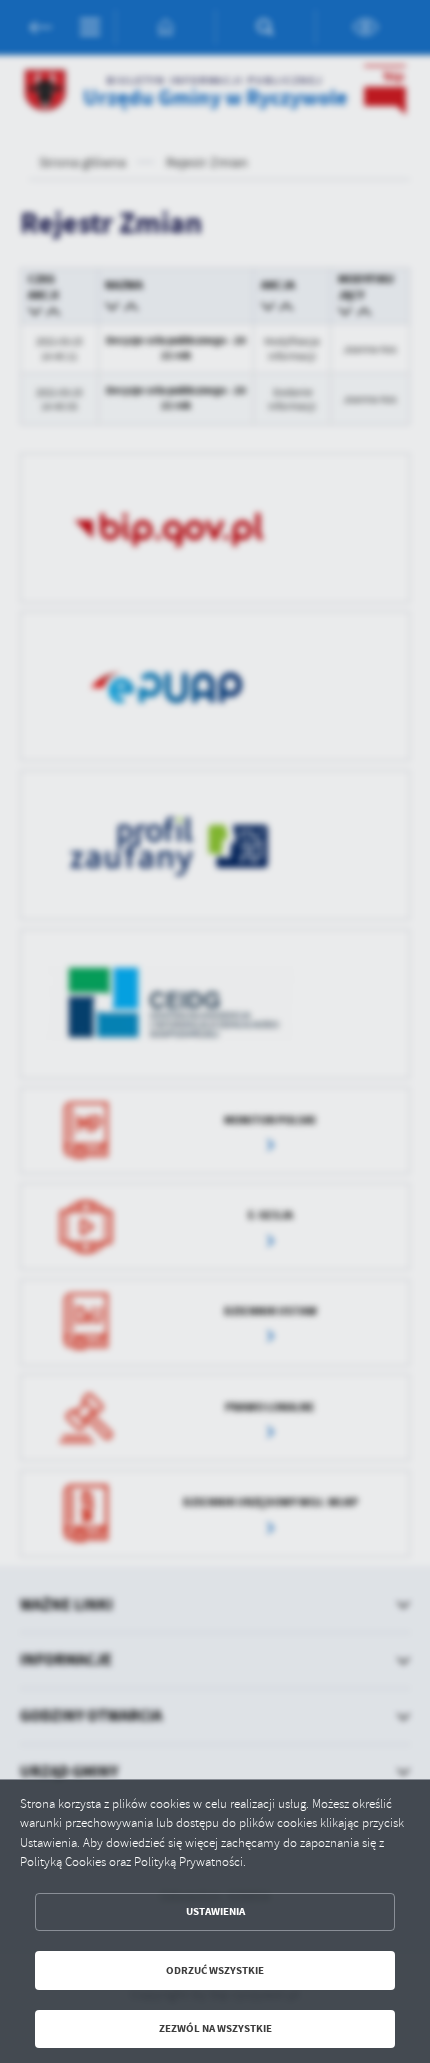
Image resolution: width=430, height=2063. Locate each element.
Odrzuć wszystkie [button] (215, 1970)
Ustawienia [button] (215, 1911)
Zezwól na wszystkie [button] (215, 2028)
